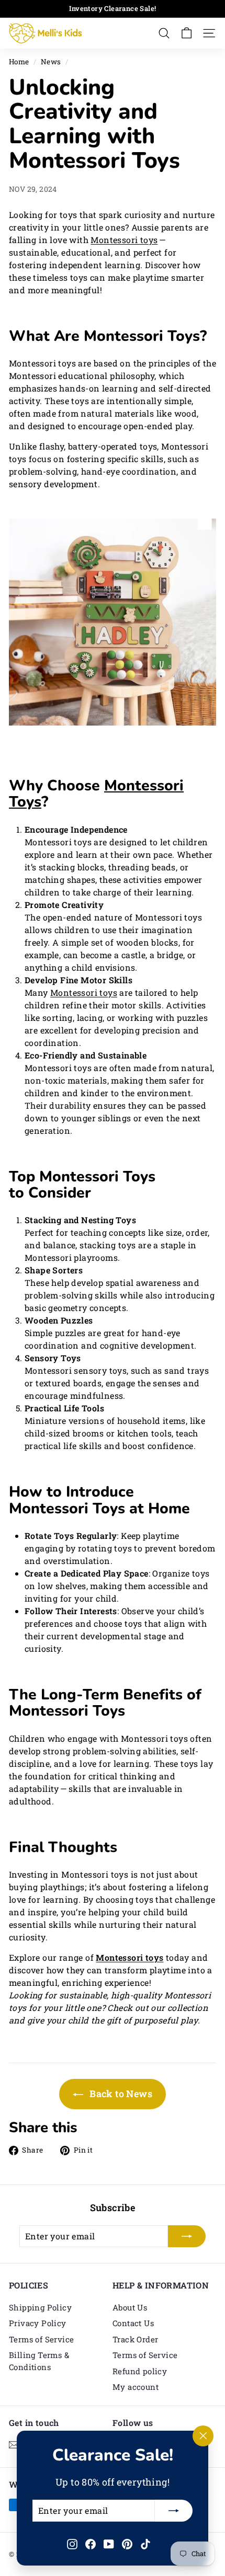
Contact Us (133, 2323)
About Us (130, 2307)
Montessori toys (124, 240)
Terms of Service (41, 2339)
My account (136, 2387)
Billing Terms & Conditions (39, 2361)
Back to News (120, 2094)
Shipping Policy (40, 2307)
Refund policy (140, 2371)
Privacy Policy (38, 2323)
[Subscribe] (174, 2511)
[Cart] (187, 33)
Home (19, 62)
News (51, 62)
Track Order (135, 2339)
